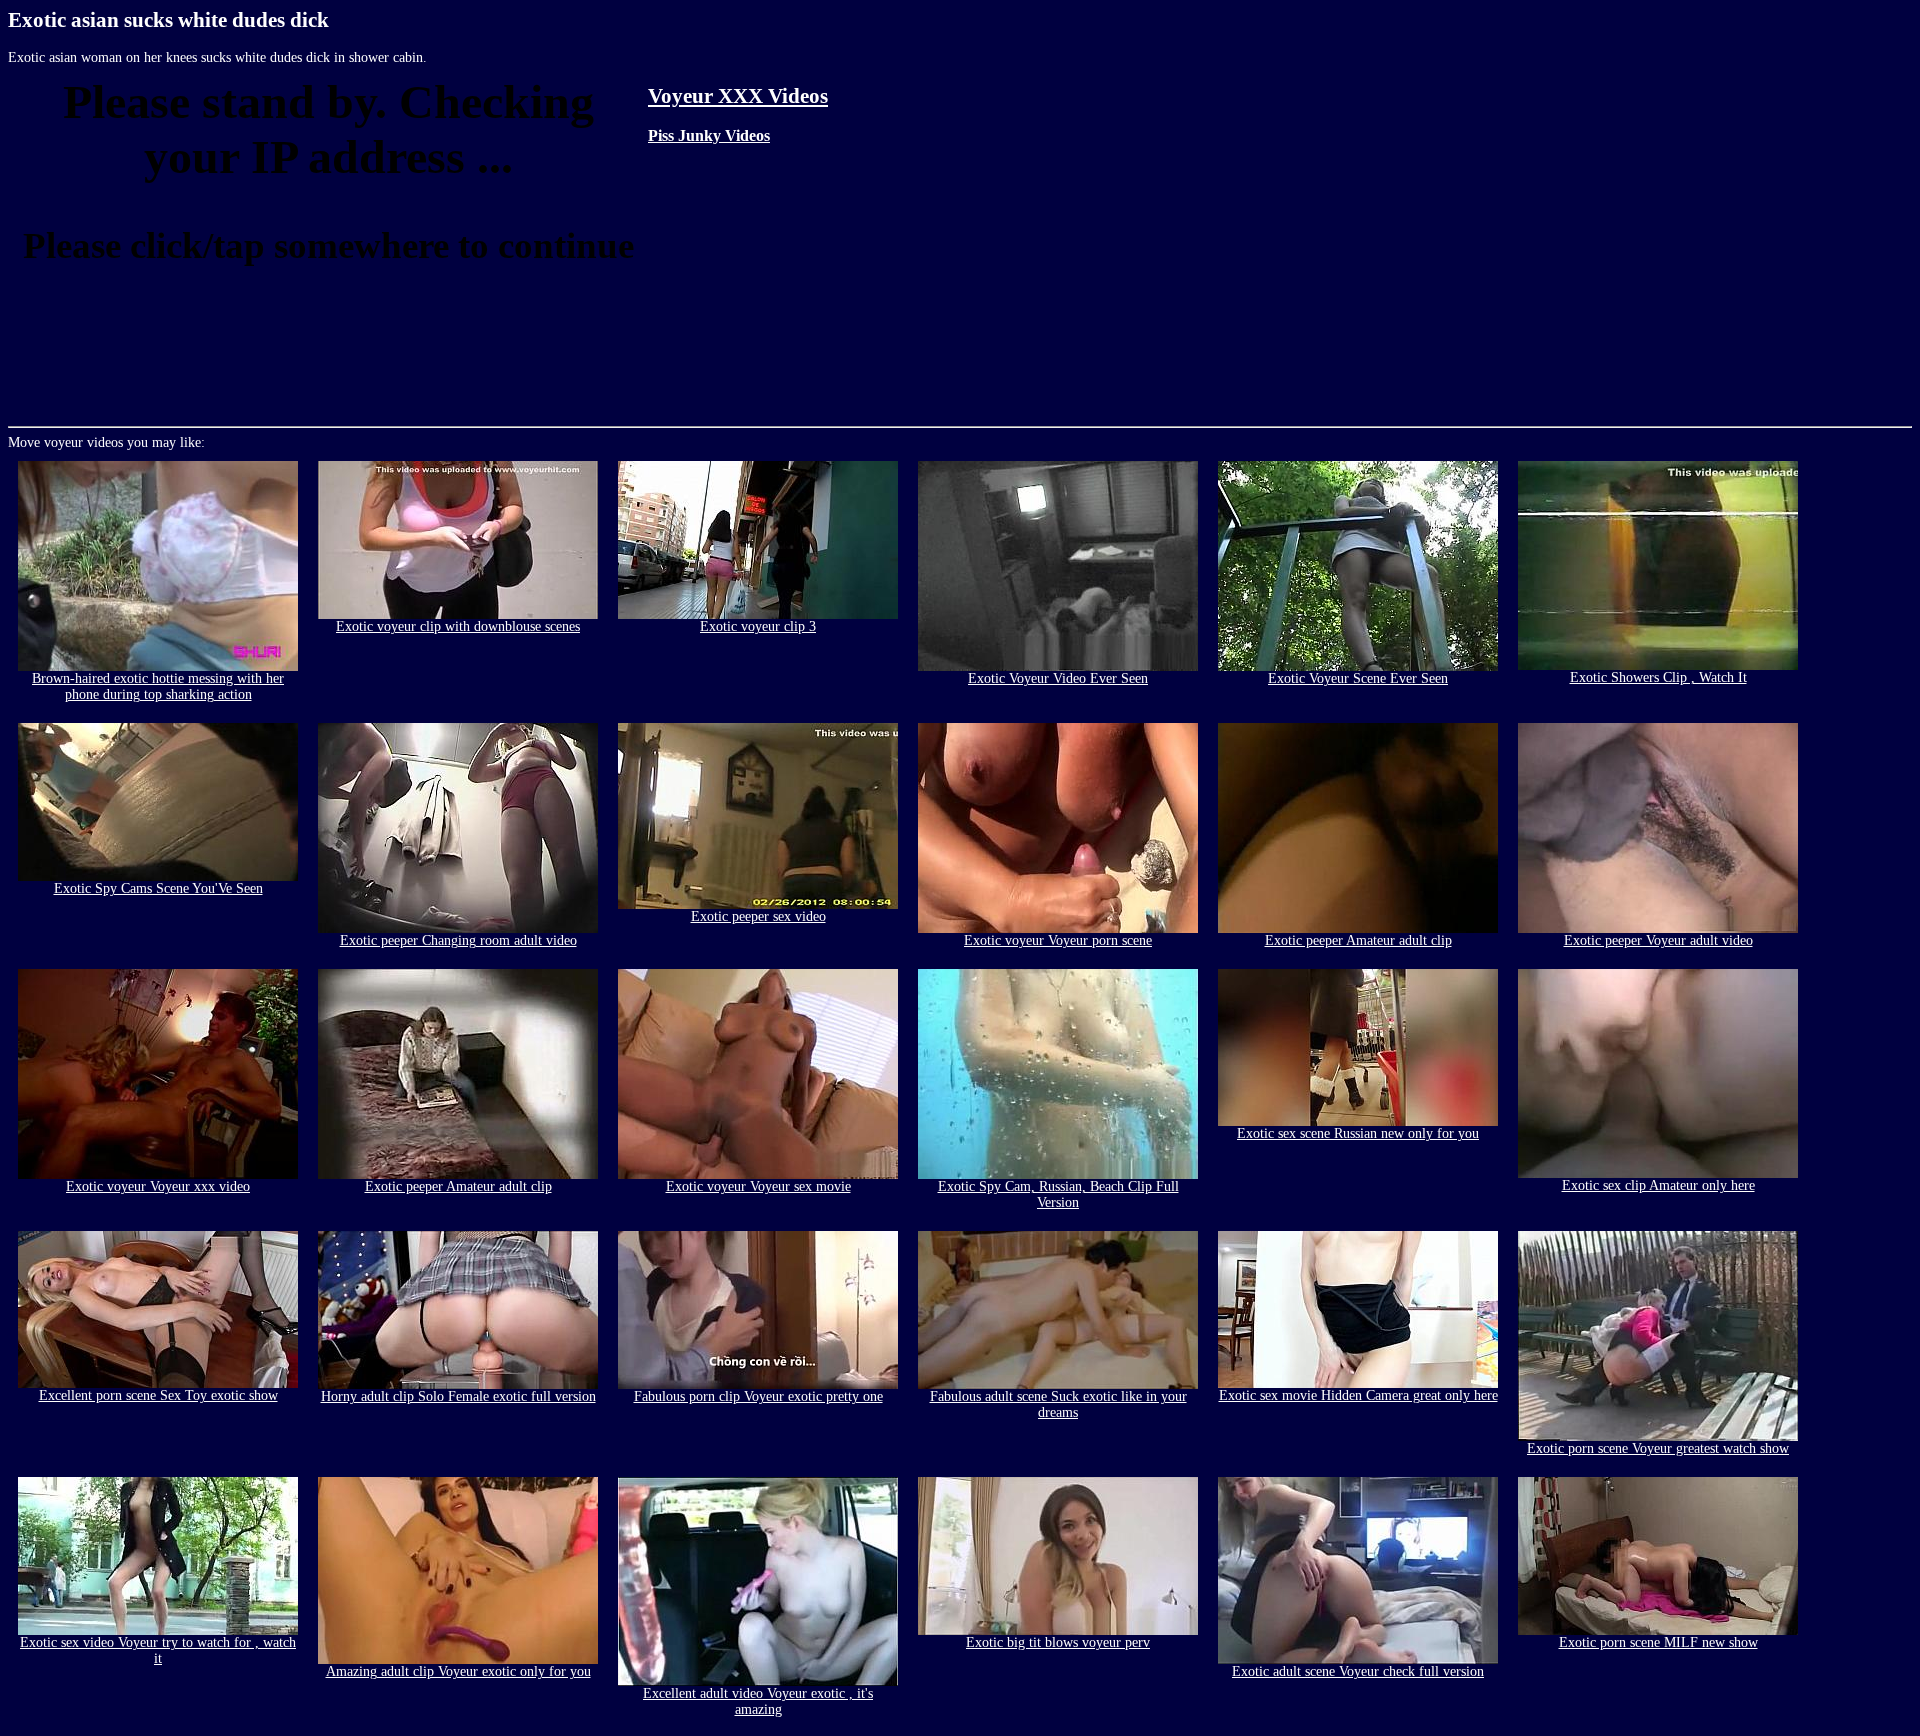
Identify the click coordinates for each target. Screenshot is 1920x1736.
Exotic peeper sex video (758, 916)
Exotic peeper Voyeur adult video (1658, 940)
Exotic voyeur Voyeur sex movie (758, 1186)
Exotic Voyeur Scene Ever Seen (1358, 678)
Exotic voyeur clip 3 (758, 626)
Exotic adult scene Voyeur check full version (1358, 1671)
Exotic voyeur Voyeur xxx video (158, 1186)
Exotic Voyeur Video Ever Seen (1058, 678)
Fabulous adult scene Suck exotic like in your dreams (1058, 1404)
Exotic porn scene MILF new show (1658, 1642)
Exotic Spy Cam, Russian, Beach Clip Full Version (1058, 1194)
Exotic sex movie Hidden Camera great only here (1358, 1395)
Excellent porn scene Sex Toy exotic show (158, 1395)
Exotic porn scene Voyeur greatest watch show (1658, 1448)
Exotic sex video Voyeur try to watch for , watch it (158, 1650)
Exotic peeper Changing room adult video (458, 940)
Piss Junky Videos (709, 135)
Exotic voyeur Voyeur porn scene (1058, 940)
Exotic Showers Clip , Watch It (1658, 677)
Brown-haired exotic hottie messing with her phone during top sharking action (158, 686)
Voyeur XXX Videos (738, 96)
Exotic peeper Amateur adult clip (1358, 940)
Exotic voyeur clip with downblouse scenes (458, 626)
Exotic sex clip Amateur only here (1658, 1185)
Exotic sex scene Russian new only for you (1358, 1133)
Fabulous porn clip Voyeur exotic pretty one (758, 1396)
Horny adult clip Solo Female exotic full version (458, 1396)
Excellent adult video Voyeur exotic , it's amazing (758, 1701)
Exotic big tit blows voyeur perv (1058, 1642)
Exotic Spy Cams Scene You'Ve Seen (158, 888)
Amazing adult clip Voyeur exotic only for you (458, 1671)
